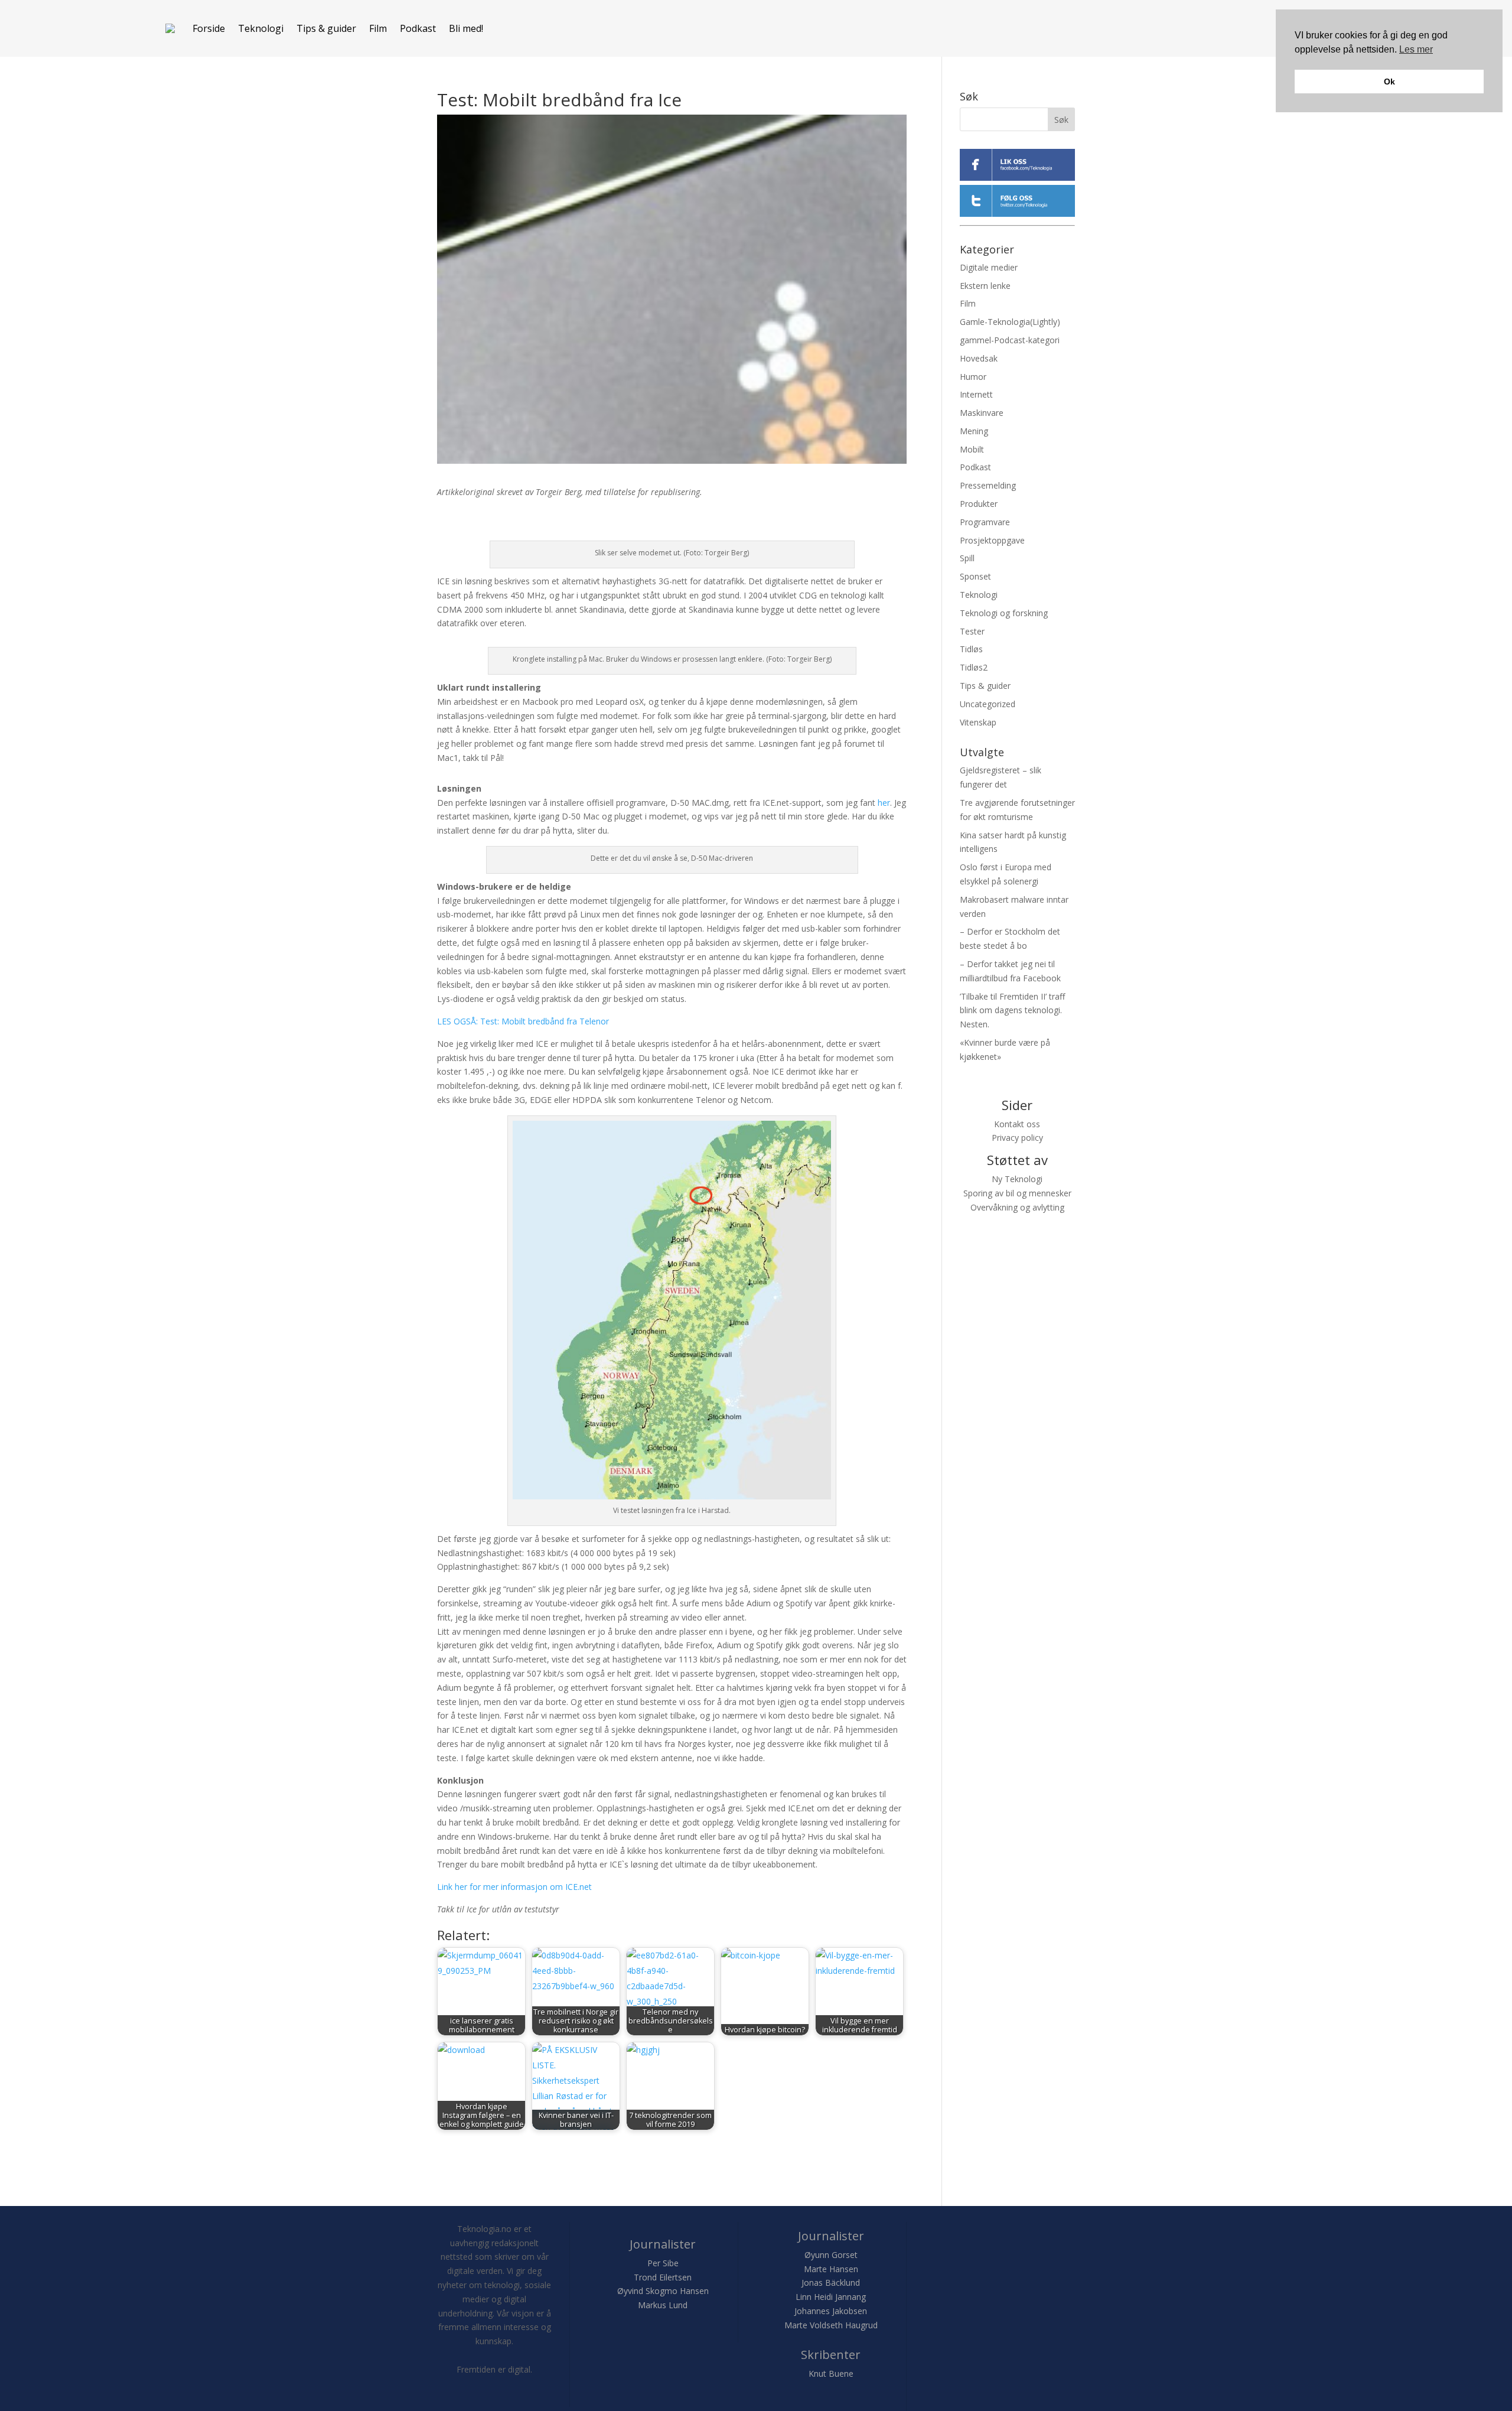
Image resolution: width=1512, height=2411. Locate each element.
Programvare (985, 522)
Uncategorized (988, 704)
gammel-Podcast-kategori (1010, 340)
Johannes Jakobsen (831, 2311)
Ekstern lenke (985, 286)
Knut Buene (831, 2373)
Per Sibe (663, 2263)
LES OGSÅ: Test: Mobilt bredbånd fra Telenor (523, 1021)
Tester (972, 631)
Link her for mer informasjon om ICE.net (514, 1887)
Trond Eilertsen (663, 2277)
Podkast (418, 28)
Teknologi (261, 28)
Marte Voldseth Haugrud (831, 2325)
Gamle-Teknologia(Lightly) (1010, 322)
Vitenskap (978, 722)
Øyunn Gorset (831, 2255)
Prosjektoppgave (992, 540)
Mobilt (972, 449)
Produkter (979, 504)
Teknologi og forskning (1004, 613)
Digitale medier (989, 267)
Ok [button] (1389, 82)
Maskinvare (982, 413)
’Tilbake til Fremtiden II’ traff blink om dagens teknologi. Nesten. (1012, 1011)
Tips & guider (326, 28)
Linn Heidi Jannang (831, 2297)
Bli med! (466, 28)
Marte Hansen (831, 2269)
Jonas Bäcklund (831, 2283)
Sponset (975, 576)
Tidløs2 (974, 667)
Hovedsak (979, 358)
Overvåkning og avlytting (1017, 1207)
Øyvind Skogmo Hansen (663, 2291)
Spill (967, 558)
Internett (976, 394)
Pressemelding (988, 485)
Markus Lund (663, 2305)
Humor (973, 377)
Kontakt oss (1017, 1124)
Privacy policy (1017, 1138)
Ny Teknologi (1017, 1179)
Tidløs (971, 649)
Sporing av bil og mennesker (1017, 1193)
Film (378, 28)
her (884, 803)
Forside (209, 28)
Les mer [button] (1416, 49)
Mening (974, 431)
